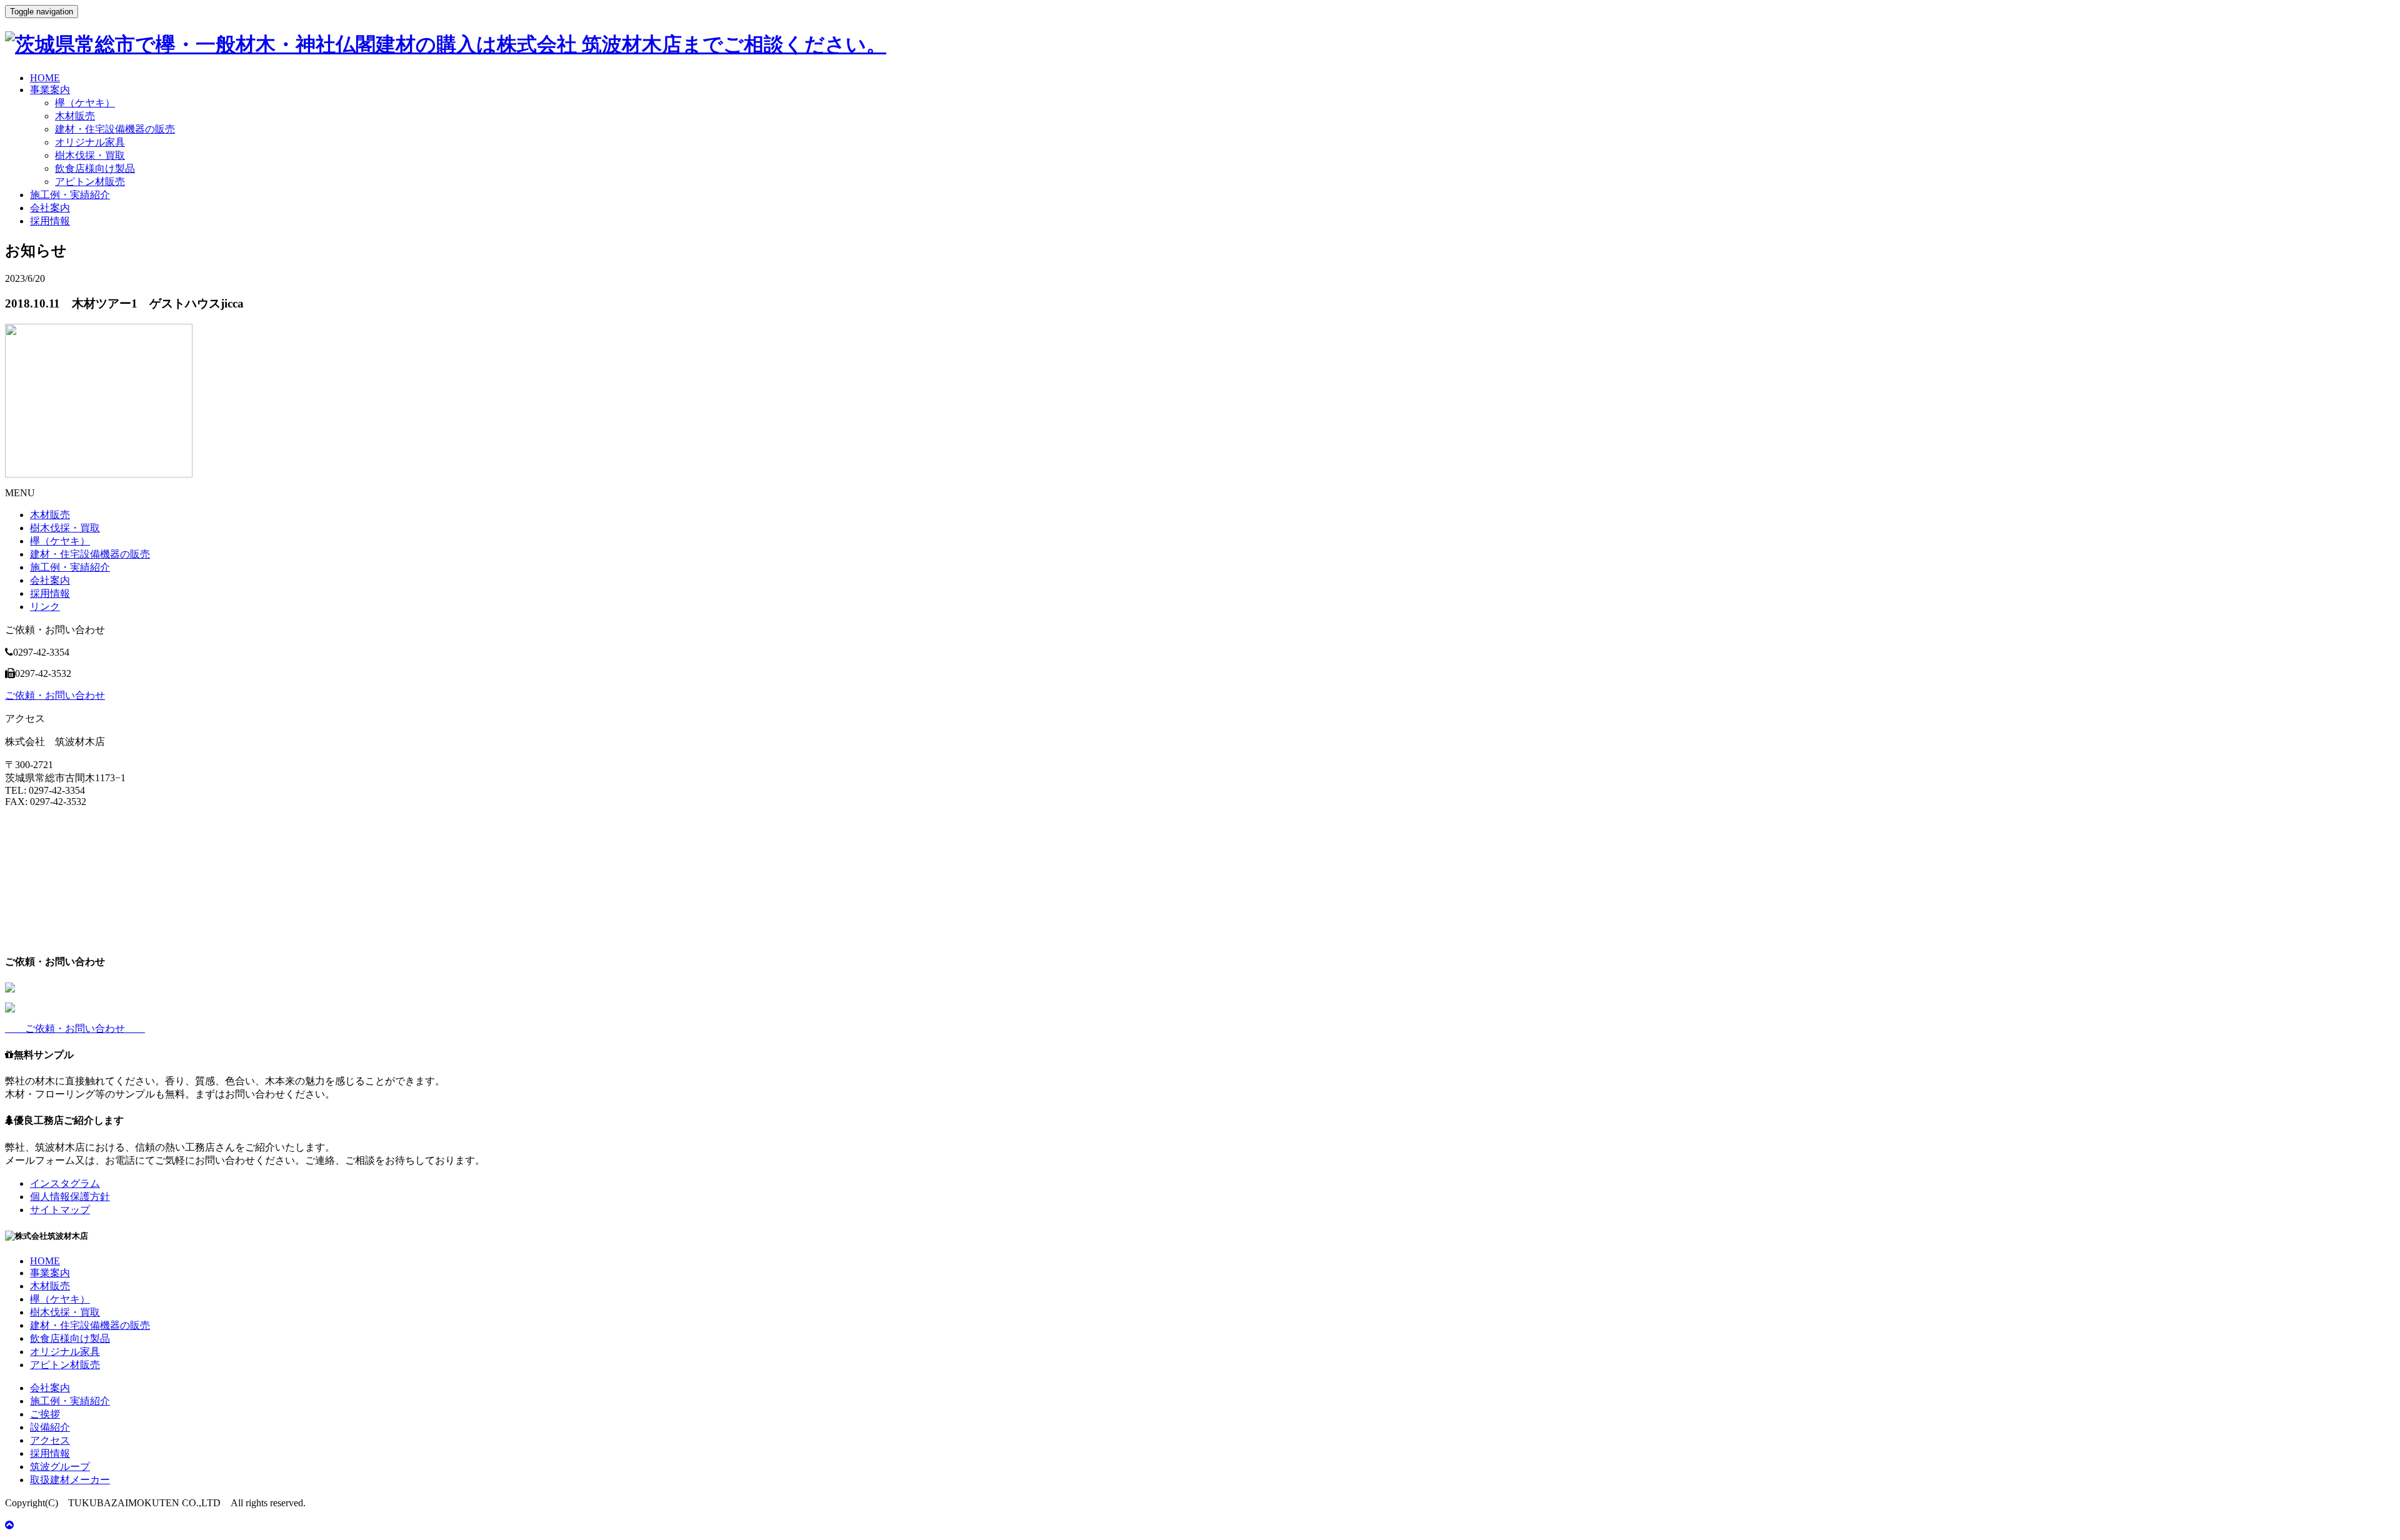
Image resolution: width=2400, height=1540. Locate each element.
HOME (45, 78)
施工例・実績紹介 (70, 195)
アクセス (50, 1440)
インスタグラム (65, 1183)
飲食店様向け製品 (95, 168)
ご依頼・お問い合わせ (55, 695)
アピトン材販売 (90, 182)
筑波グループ (60, 1467)
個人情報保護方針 (70, 1197)
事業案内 (50, 90)
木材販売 (75, 116)
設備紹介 (50, 1427)
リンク (45, 607)
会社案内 (50, 208)
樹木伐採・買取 (90, 155)
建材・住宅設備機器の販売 (115, 129)
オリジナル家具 (90, 142)
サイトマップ (60, 1210)
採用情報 (50, 221)
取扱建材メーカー (70, 1480)
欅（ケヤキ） (85, 103)
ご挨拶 (45, 1414)
